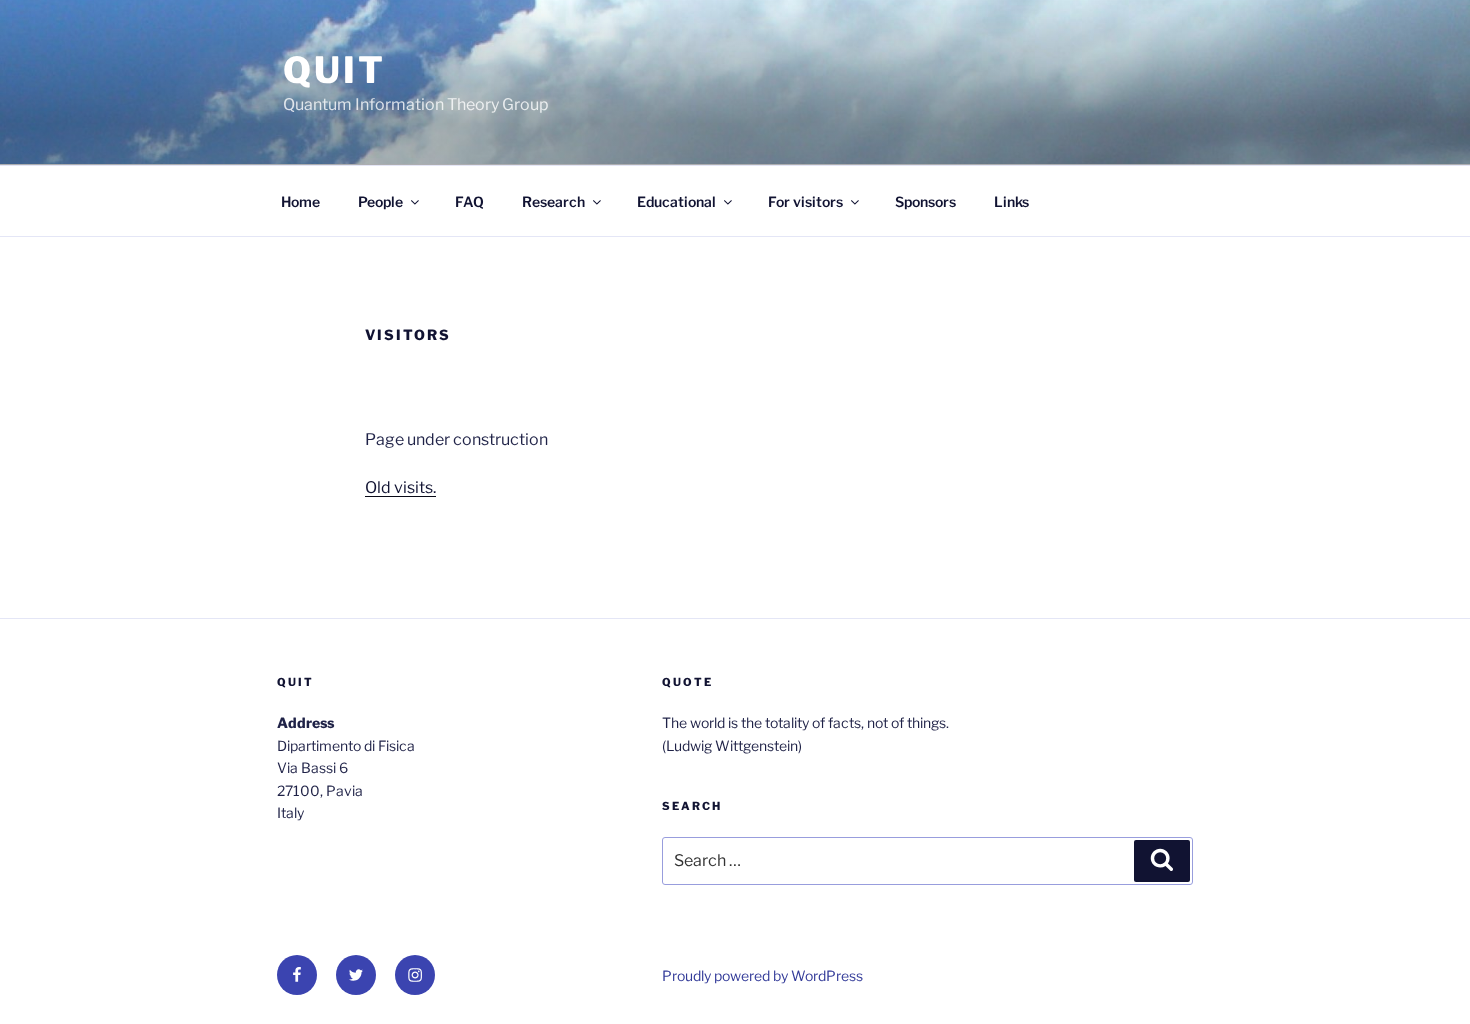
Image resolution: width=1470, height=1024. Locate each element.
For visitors (805, 201)
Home (300, 201)
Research (553, 201)
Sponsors (925, 201)
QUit (334, 70)
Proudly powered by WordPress (762, 975)
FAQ (469, 201)
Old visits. (400, 487)
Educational (676, 201)
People (380, 201)
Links (1011, 201)
